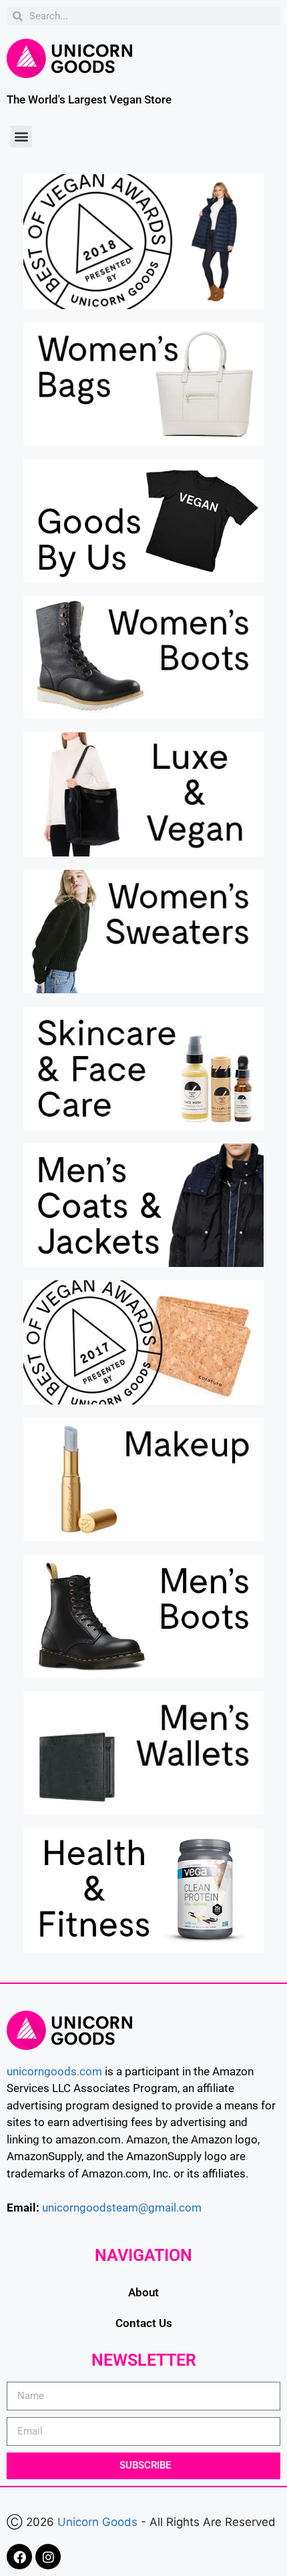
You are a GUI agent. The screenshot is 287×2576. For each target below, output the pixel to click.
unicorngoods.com (54, 2071)
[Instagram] (48, 2557)
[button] (21, 137)
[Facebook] (19, 2557)
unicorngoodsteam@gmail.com (122, 2208)
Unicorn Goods (97, 2522)
